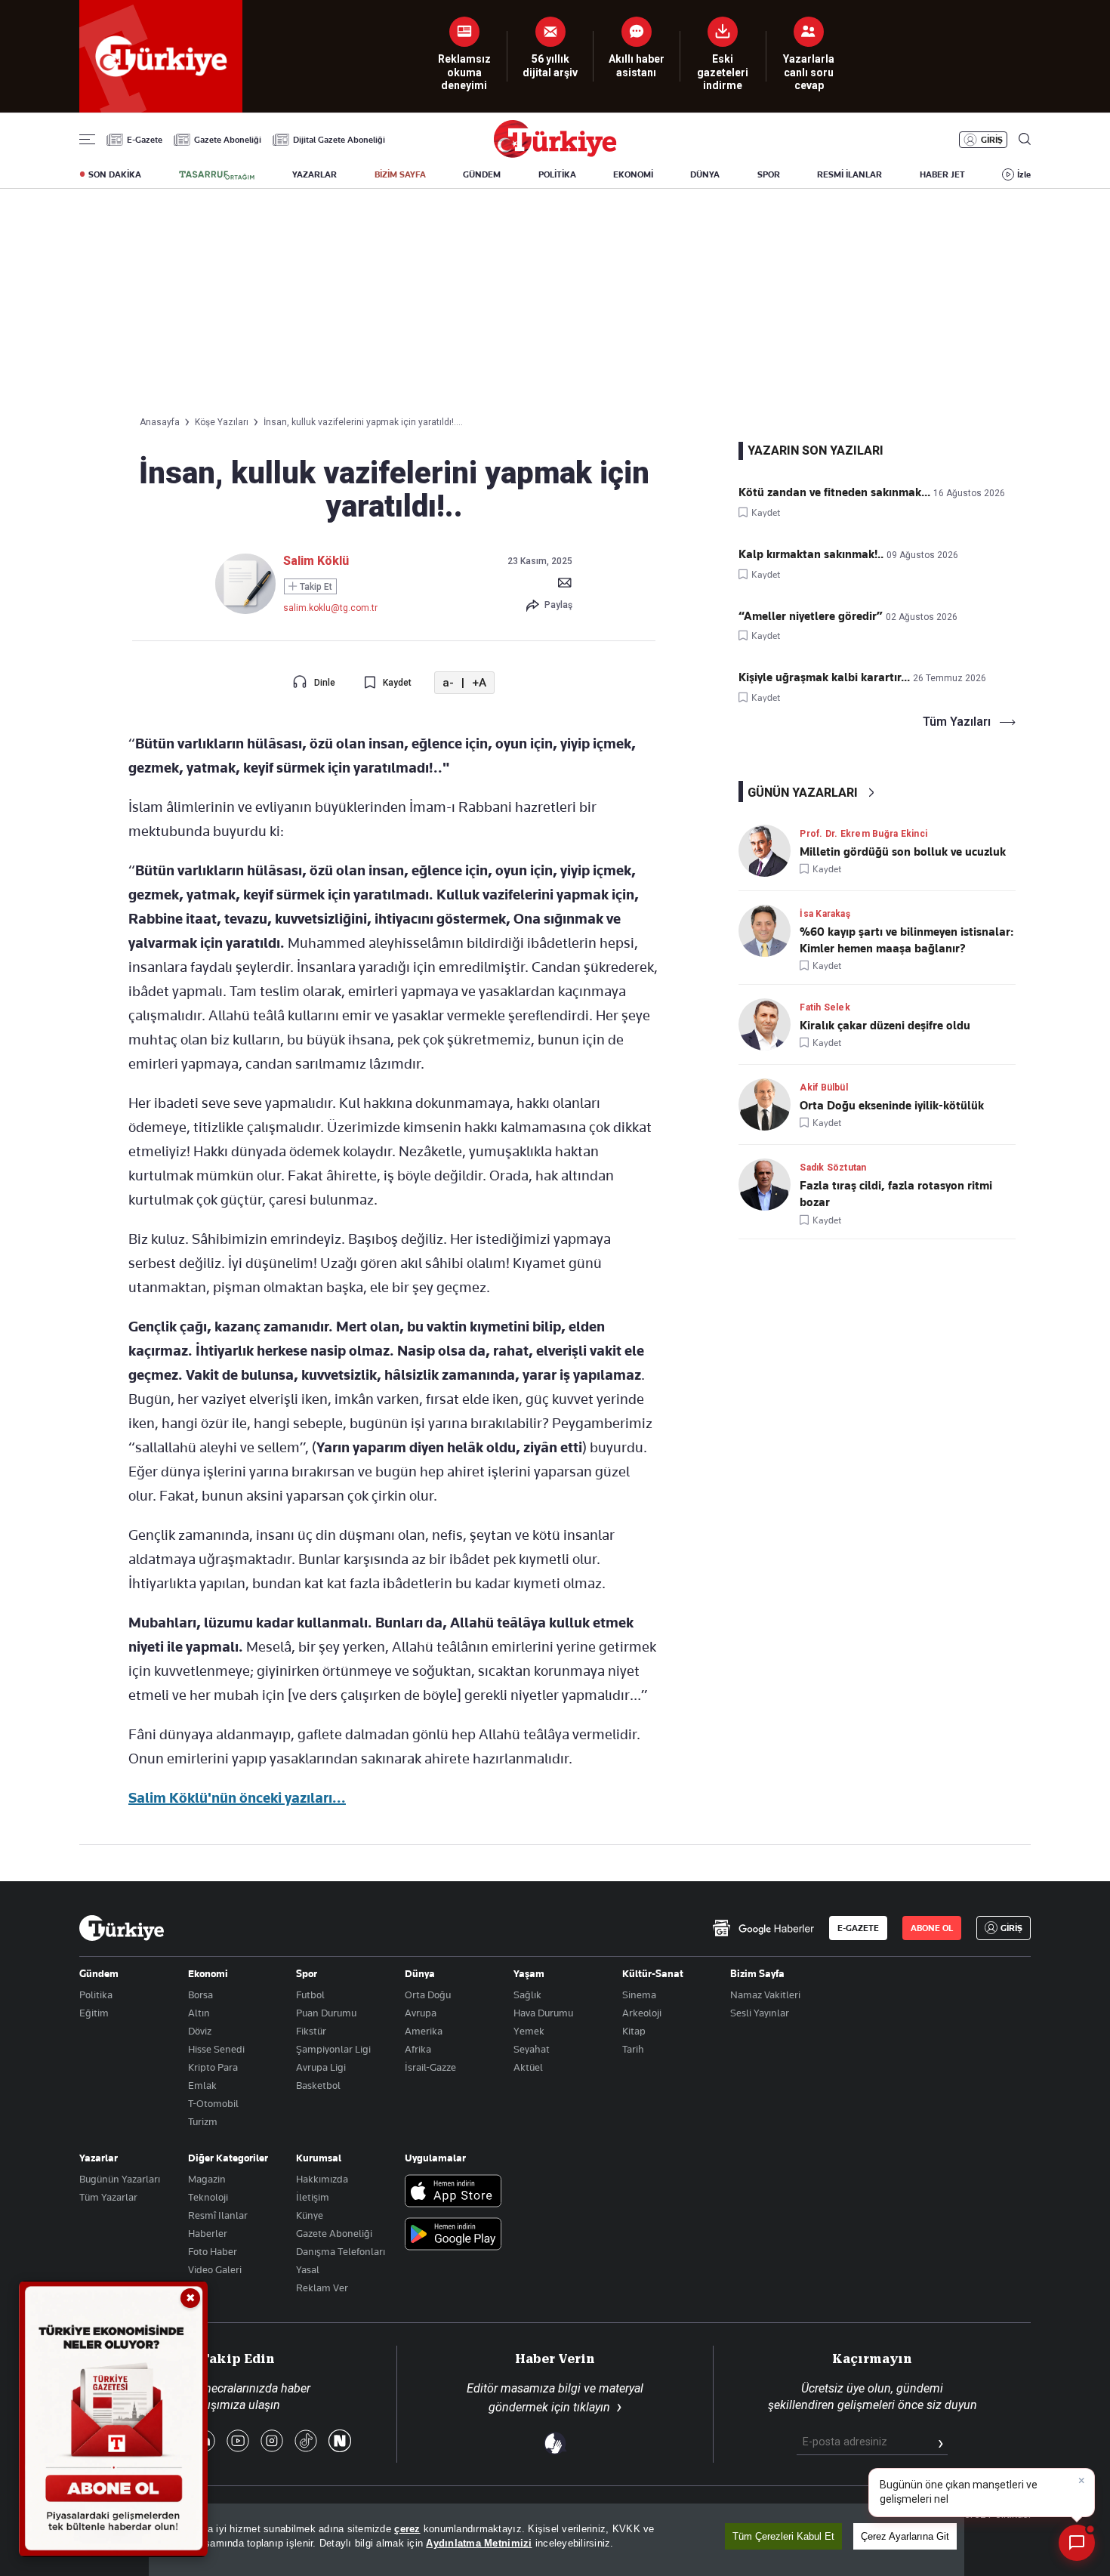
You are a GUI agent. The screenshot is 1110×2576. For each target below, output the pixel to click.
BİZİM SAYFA (400, 174)
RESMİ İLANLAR (849, 174)
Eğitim (94, 2013)
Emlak (202, 2085)
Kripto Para (213, 2067)
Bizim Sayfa (757, 1973)
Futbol (310, 1994)
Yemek (529, 2031)
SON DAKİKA (115, 174)
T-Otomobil (213, 2103)
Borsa (200, 1994)
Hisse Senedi (216, 2049)
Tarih (633, 2049)
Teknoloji (208, 2197)
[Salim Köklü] (245, 610)
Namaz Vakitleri (765, 1994)
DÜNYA (705, 174)
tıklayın (592, 2407)
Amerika (424, 2031)
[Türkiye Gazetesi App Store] (453, 2192)
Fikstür (311, 2031)
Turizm (203, 2121)
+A (479, 683)
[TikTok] (306, 2442)
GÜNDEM (482, 174)
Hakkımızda (322, 2179)
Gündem (99, 1973)
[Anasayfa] (122, 1928)
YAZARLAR (314, 174)
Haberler (208, 2233)
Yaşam (529, 1973)
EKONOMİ (633, 174)
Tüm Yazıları (957, 722)
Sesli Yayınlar (760, 2013)
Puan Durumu (326, 2013)
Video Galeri (215, 2269)
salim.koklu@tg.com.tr (330, 608)
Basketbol (318, 2085)
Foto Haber (213, 2251)
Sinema (639, 1994)
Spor (307, 1973)
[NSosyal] (340, 2442)
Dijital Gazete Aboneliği (339, 140)
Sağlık (527, 1994)
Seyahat (532, 2049)
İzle (1024, 174)
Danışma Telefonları (341, 2251)
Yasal (308, 2269)
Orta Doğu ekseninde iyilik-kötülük (892, 1106)
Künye (310, 2215)
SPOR (769, 174)
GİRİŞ (992, 140)
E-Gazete (145, 140)
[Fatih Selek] (769, 1024)
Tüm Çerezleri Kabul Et (783, 2536)
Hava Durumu (543, 2013)
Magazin (207, 2179)
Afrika (418, 2049)
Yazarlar (99, 2158)
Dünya (420, 1973)
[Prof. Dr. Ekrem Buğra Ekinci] (769, 851)
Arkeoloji (642, 2013)
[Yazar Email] (565, 582)
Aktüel (528, 2067)
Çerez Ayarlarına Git (905, 2536)
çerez (407, 2529)
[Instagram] (272, 2442)
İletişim (313, 2197)
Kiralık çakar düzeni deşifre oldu (885, 1026)
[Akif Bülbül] (769, 1104)
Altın (199, 2013)
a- (448, 683)
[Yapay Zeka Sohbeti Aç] (1077, 2543)
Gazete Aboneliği (228, 140)
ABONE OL (932, 1928)
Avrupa (421, 2013)
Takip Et (315, 587)
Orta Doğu (428, 1994)
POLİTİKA (557, 174)
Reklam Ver (322, 2288)
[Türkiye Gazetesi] (555, 154)
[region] (557, 2540)
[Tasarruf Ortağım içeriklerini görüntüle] (217, 175)
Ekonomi (208, 1973)
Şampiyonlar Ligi (333, 2049)
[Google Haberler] (763, 1928)
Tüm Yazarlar (108, 2197)
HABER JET (942, 174)
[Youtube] (238, 2442)
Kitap (634, 2031)
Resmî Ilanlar (218, 2215)
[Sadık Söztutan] (769, 1185)
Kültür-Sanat (653, 1973)
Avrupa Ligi (321, 2067)
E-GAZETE (858, 1928)
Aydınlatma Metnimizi (479, 2543)
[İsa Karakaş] (769, 931)
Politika (96, 1994)
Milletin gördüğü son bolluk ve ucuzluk (903, 852)
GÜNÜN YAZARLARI (803, 793)
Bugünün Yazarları (120, 2179)
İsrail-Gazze (430, 2067)
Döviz (200, 2031)
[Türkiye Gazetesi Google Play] (453, 2235)
